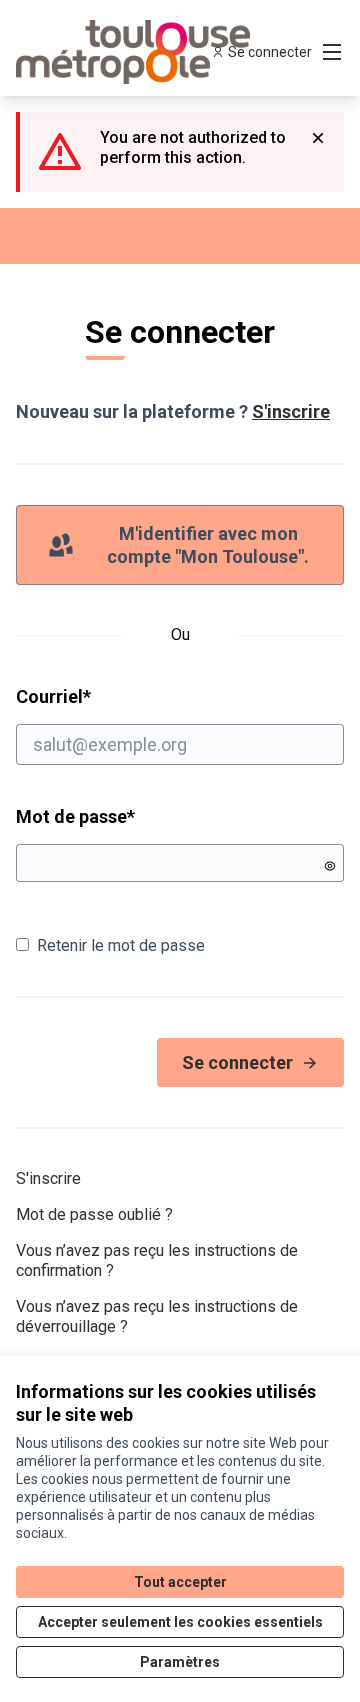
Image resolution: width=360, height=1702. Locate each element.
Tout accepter (180, 1582)
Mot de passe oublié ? (94, 1214)
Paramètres (180, 1662)
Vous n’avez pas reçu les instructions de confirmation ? (157, 1260)
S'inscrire (291, 411)
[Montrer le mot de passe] (330, 866)
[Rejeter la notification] (318, 138)
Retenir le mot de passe (121, 945)
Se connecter (237, 1062)
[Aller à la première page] (137, 52)
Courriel (130, 696)
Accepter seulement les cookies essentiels (180, 1622)
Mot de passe (75, 816)
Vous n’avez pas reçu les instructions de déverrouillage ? (157, 1316)
